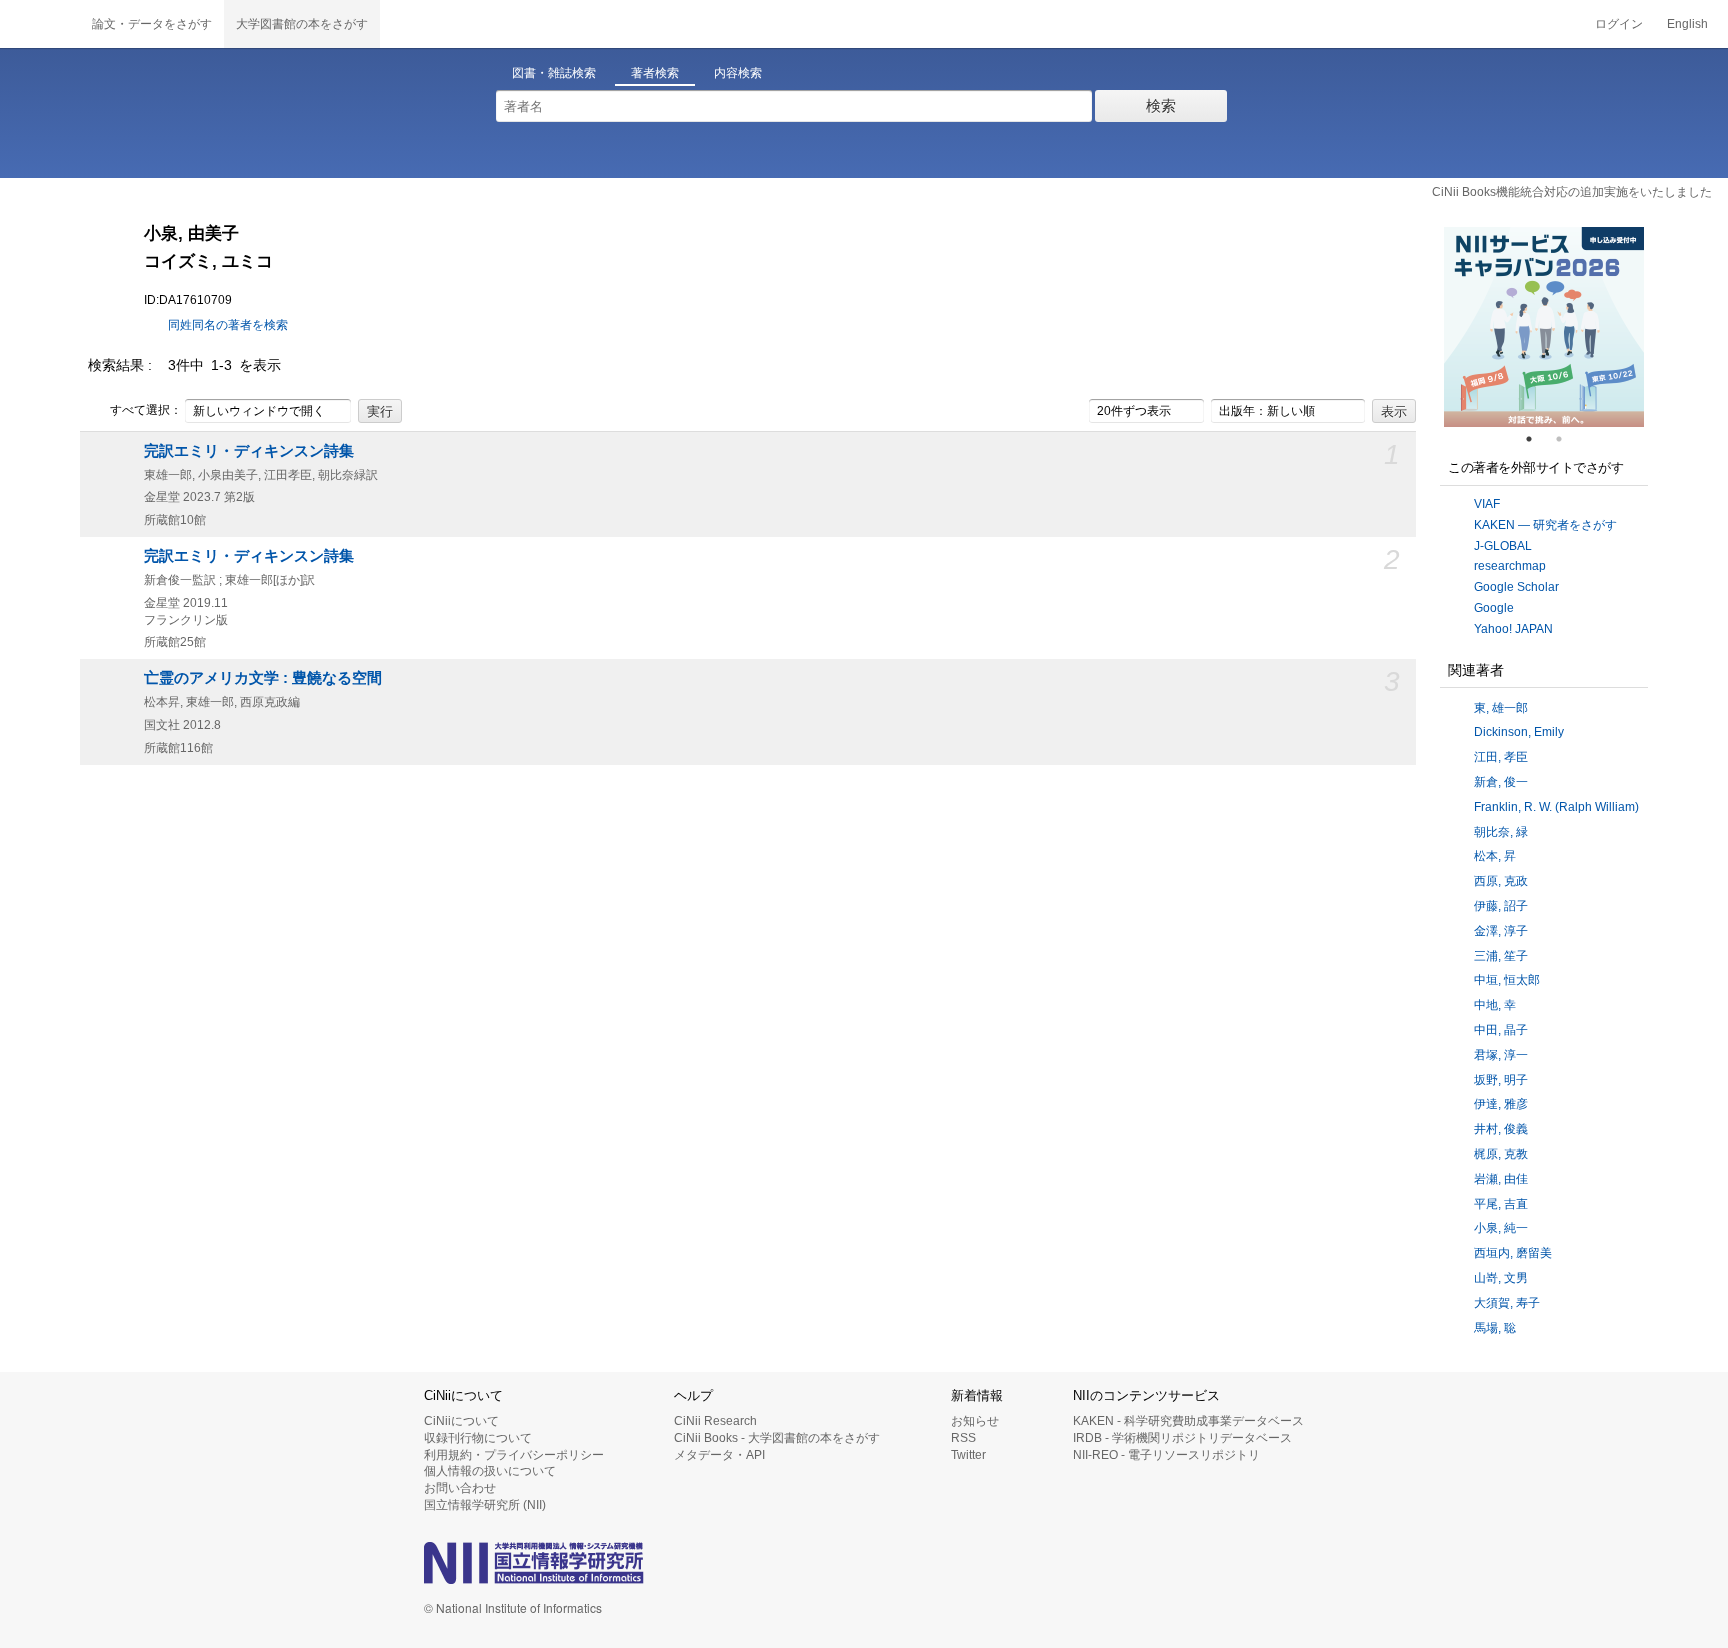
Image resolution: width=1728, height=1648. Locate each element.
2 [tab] (1567, 439)
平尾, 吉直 (1501, 1204)
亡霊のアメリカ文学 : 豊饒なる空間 (263, 678)
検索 (1161, 105)
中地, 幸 (1495, 1005)
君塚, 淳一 (1501, 1055)
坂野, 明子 (1501, 1080)
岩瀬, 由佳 (1501, 1179)
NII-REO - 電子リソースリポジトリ (1166, 1455)
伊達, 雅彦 (1501, 1104)
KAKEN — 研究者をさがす (1545, 525)
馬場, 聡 (1495, 1328)
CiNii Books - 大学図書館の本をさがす (777, 1438)
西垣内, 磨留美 (1513, 1253)
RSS (963, 1438)
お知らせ (975, 1421)
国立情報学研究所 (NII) (485, 1505)
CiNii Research (715, 1421)
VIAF (1487, 504)
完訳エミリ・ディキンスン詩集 (249, 451)
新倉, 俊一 (1501, 782)
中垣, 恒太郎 (1507, 980)
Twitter (968, 1455)
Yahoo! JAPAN (1513, 629)
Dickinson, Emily (1519, 732)
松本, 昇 (1495, 856)
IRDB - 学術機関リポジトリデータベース (1182, 1438)
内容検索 (738, 73)
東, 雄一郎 (1501, 708)
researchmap (1510, 566)
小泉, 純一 (1501, 1228)
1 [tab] (1537, 439)
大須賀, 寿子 (1507, 1303)
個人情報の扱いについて (490, 1471)
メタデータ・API (719, 1455)
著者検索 (655, 73)
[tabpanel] (1544, 327)
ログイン (1619, 24)
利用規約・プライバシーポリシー (514, 1455)
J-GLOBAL (1503, 546)
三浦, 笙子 (1501, 956)
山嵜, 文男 (1501, 1278)
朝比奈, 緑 (1501, 832)
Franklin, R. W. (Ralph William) (1556, 807)
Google (1494, 608)
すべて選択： (146, 410)
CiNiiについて (461, 1421)
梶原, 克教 (1501, 1154)
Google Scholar (1516, 587)
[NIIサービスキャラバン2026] (1544, 327)
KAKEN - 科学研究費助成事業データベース (1188, 1421)
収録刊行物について (478, 1438)
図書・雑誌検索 (554, 73)
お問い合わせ (460, 1488)
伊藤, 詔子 (1501, 906)
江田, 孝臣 (1501, 757)
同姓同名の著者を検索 (228, 325)
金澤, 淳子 (1501, 931)
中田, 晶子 (1501, 1030)
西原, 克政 (1501, 881)
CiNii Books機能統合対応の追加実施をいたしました (1572, 192)
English (1687, 24)
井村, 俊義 (1501, 1129)
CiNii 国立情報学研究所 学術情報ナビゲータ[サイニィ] (40, 24)
